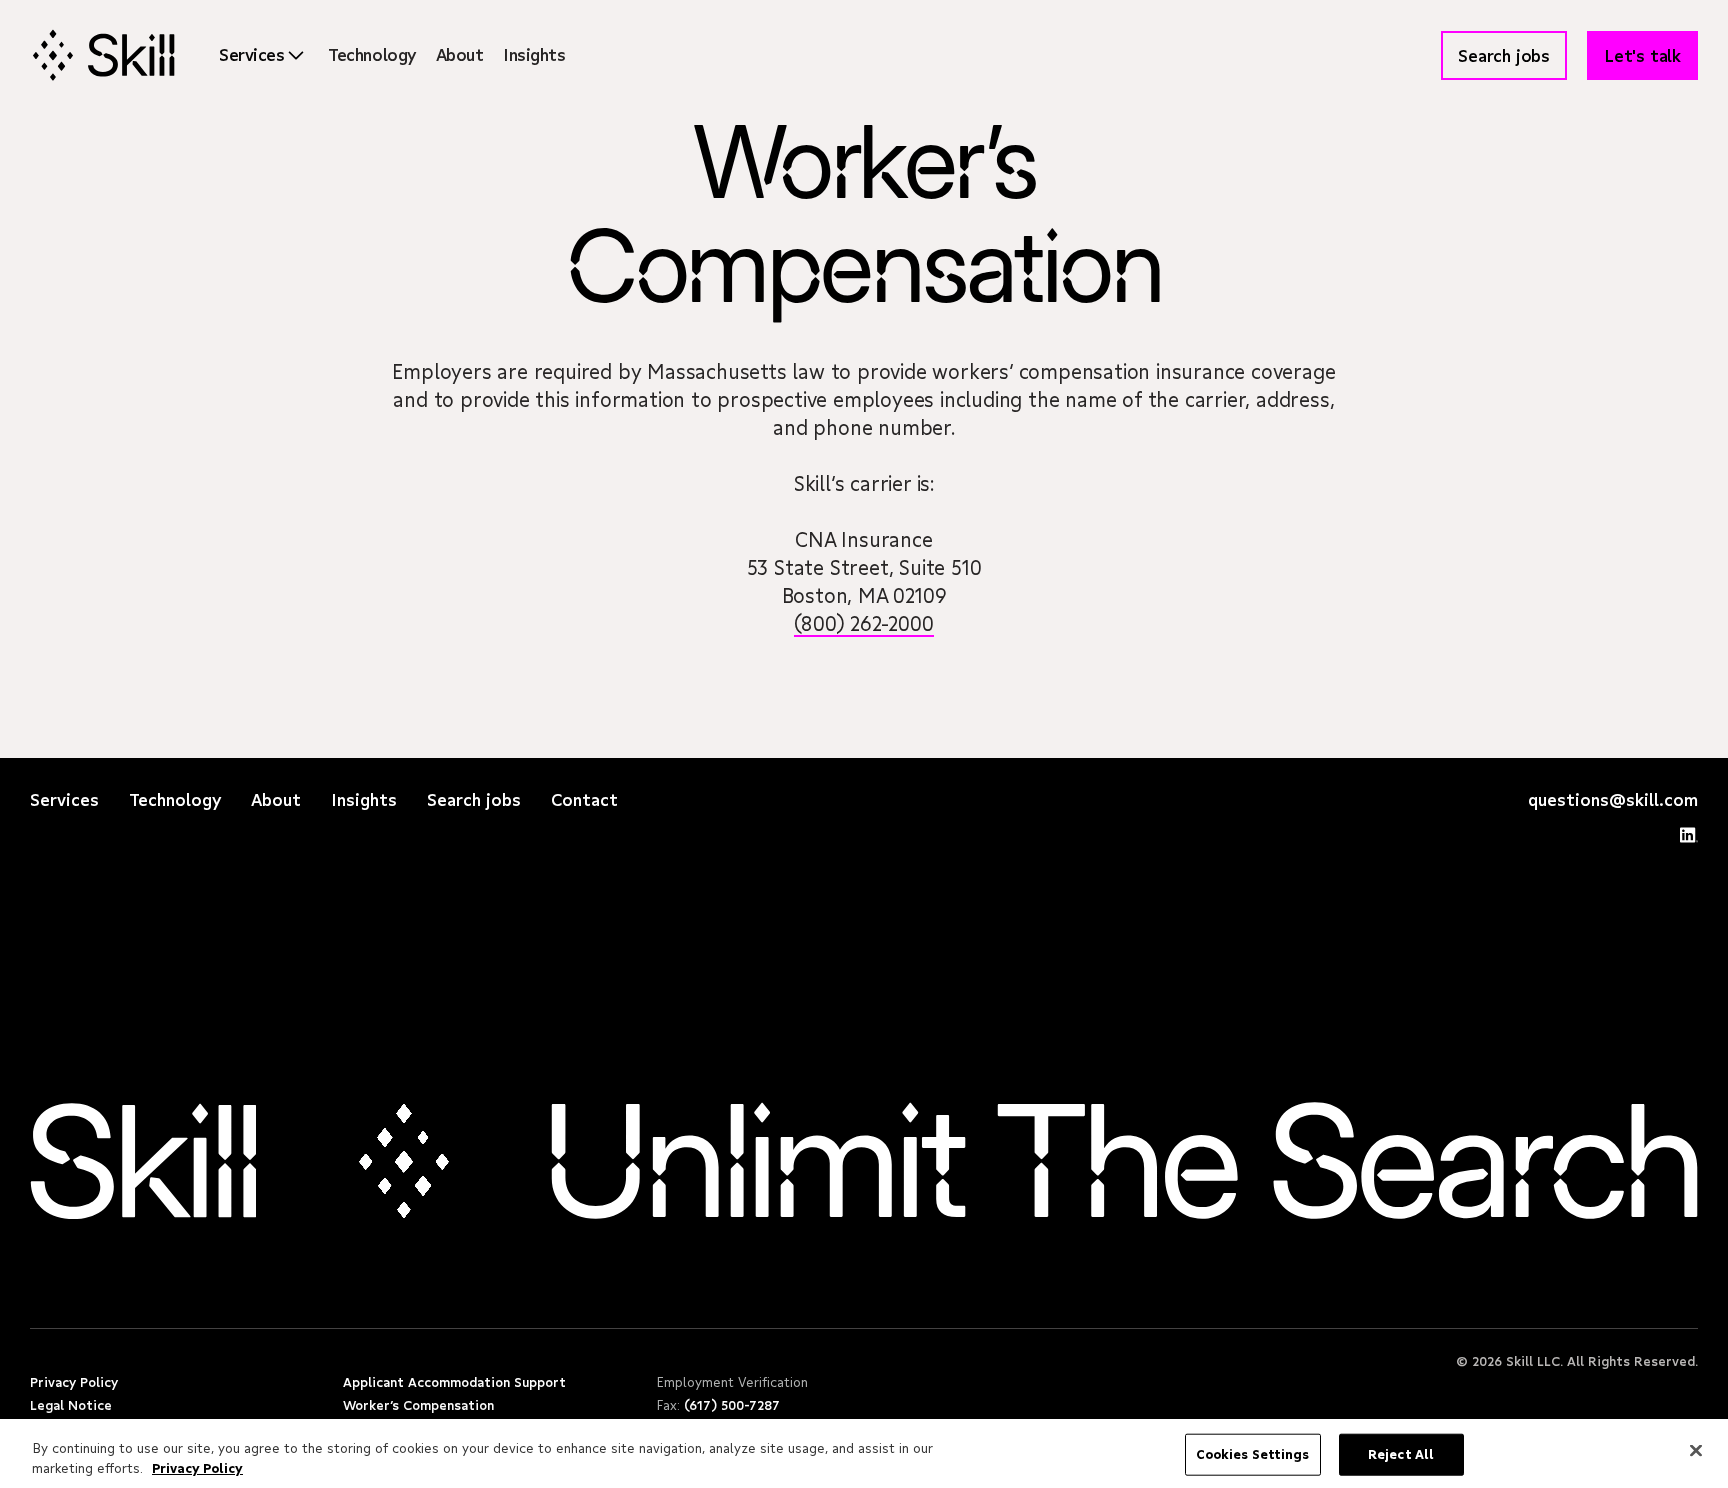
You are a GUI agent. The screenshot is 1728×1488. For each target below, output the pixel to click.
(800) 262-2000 (863, 623)
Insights (534, 54)
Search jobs (474, 799)
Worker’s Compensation (418, 1405)
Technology (371, 54)
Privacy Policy (74, 1382)
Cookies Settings (1253, 1454)
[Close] (1696, 1451)
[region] (864, 1453)
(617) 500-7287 (732, 1405)
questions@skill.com (1613, 799)
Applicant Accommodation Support (454, 1382)
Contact (584, 799)
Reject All (1401, 1454)
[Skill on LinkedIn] (1689, 840)
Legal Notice (71, 1405)
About (460, 54)
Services (64, 799)
